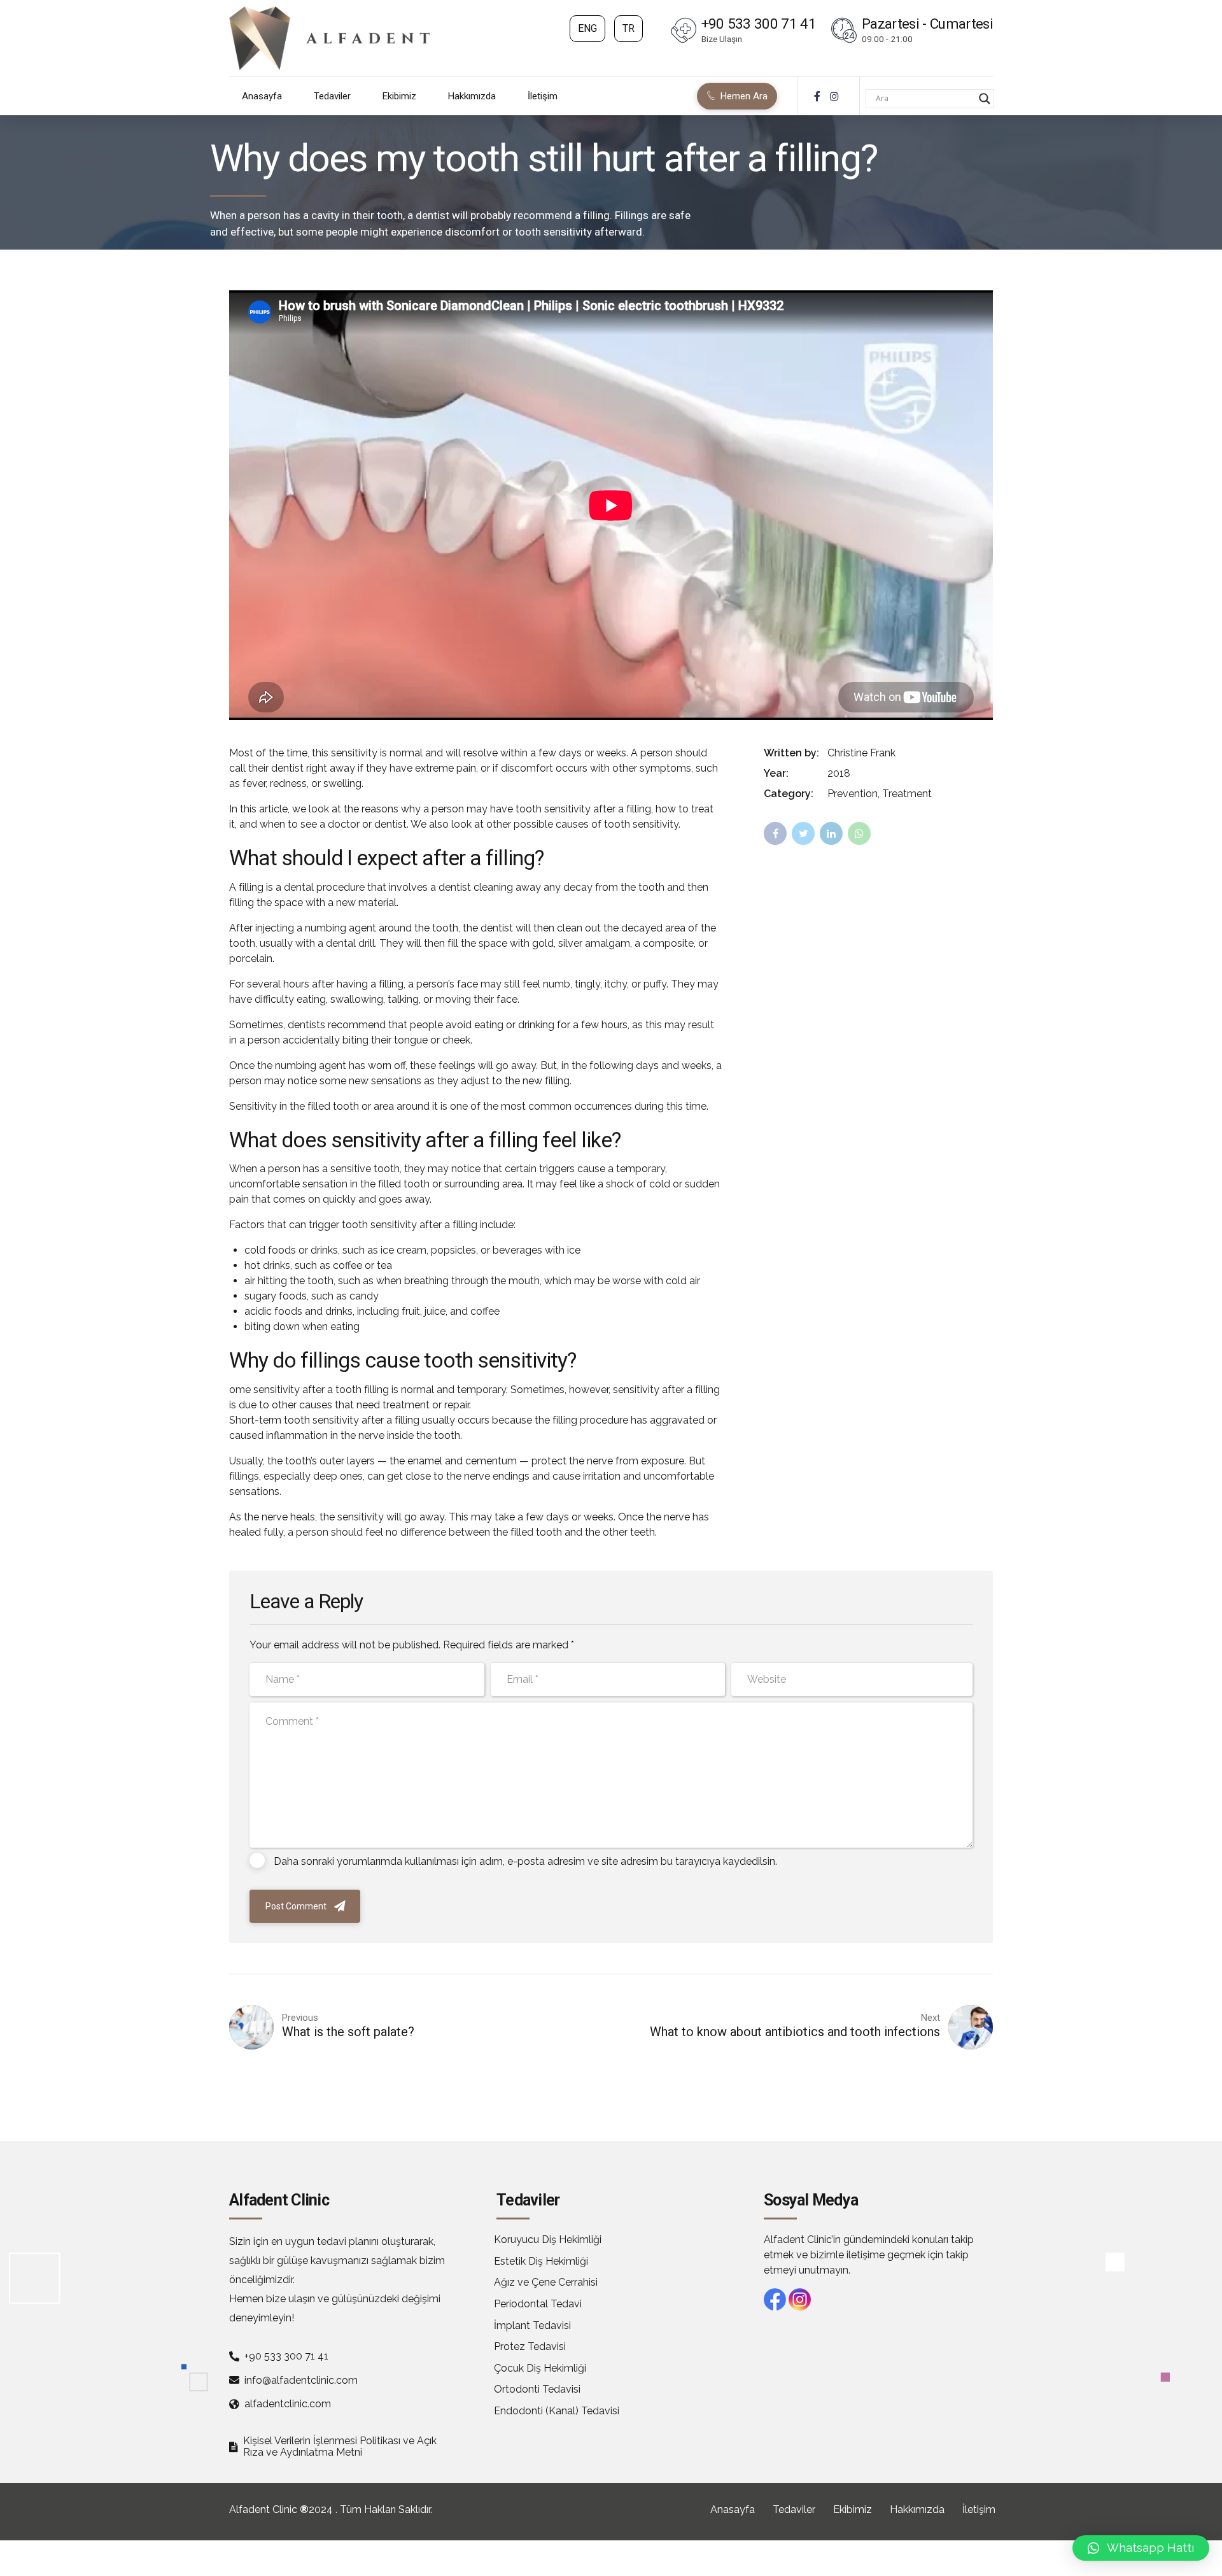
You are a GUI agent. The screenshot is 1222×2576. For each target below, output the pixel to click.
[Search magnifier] (985, 99)
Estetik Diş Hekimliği (541, 2261)
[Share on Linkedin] (831, 833)
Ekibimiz (399, 96)
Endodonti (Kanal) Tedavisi (557, 2411)
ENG (587, 28)
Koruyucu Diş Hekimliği (548, 2240)
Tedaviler (332, 96)
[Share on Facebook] (775, 833)
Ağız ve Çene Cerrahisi (546, 2282)
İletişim (543, 96)
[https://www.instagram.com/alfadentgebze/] (834, 96)
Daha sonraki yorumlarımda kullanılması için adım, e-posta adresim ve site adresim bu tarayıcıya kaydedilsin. (525, 1861)
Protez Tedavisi (530, 2346)
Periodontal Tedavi (538, 2304)
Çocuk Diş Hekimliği (540, 2368)
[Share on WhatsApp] (859, 833)
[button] (1141, 2548)
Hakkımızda (472, 96)
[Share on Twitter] (803, 833)
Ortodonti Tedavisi (537, 2389)
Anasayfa (262, 96)
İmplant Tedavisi (532, 2325)
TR (629, 28)
